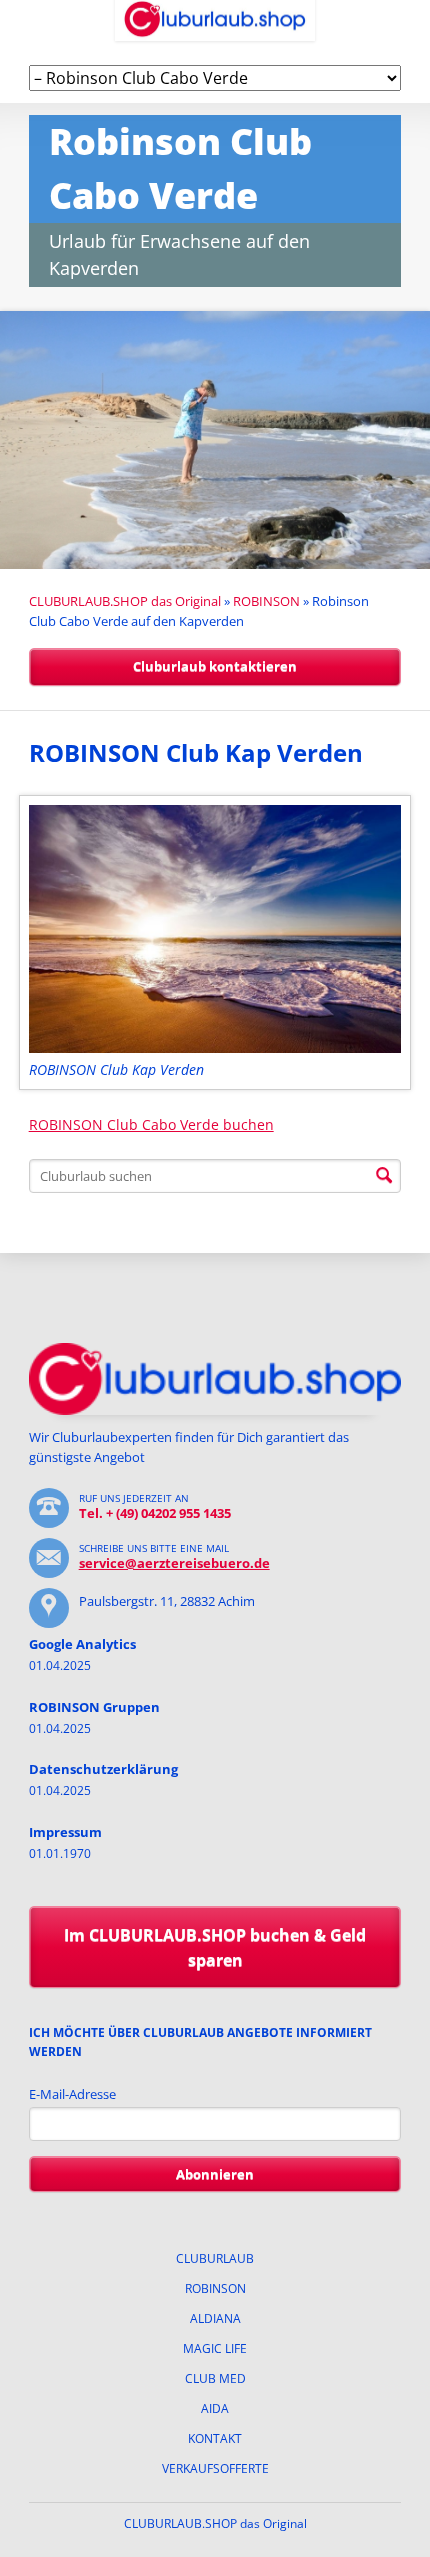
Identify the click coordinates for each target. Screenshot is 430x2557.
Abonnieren (215, 2174)
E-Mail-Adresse (72, 2094)
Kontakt (215, 2438)
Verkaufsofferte (215, 2468)
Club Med (215, 2378)
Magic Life (215, 2348)
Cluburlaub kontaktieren (215, 666)
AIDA (215, 2408)
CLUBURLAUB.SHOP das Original (125, 601)
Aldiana (215, 2318)
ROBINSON (266, 601)
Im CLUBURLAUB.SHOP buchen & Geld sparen (215, 1947)
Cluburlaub (215, 2258)
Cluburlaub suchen (384, 1176)
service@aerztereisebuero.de (174, 1563)
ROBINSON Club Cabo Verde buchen (151, 1124)
